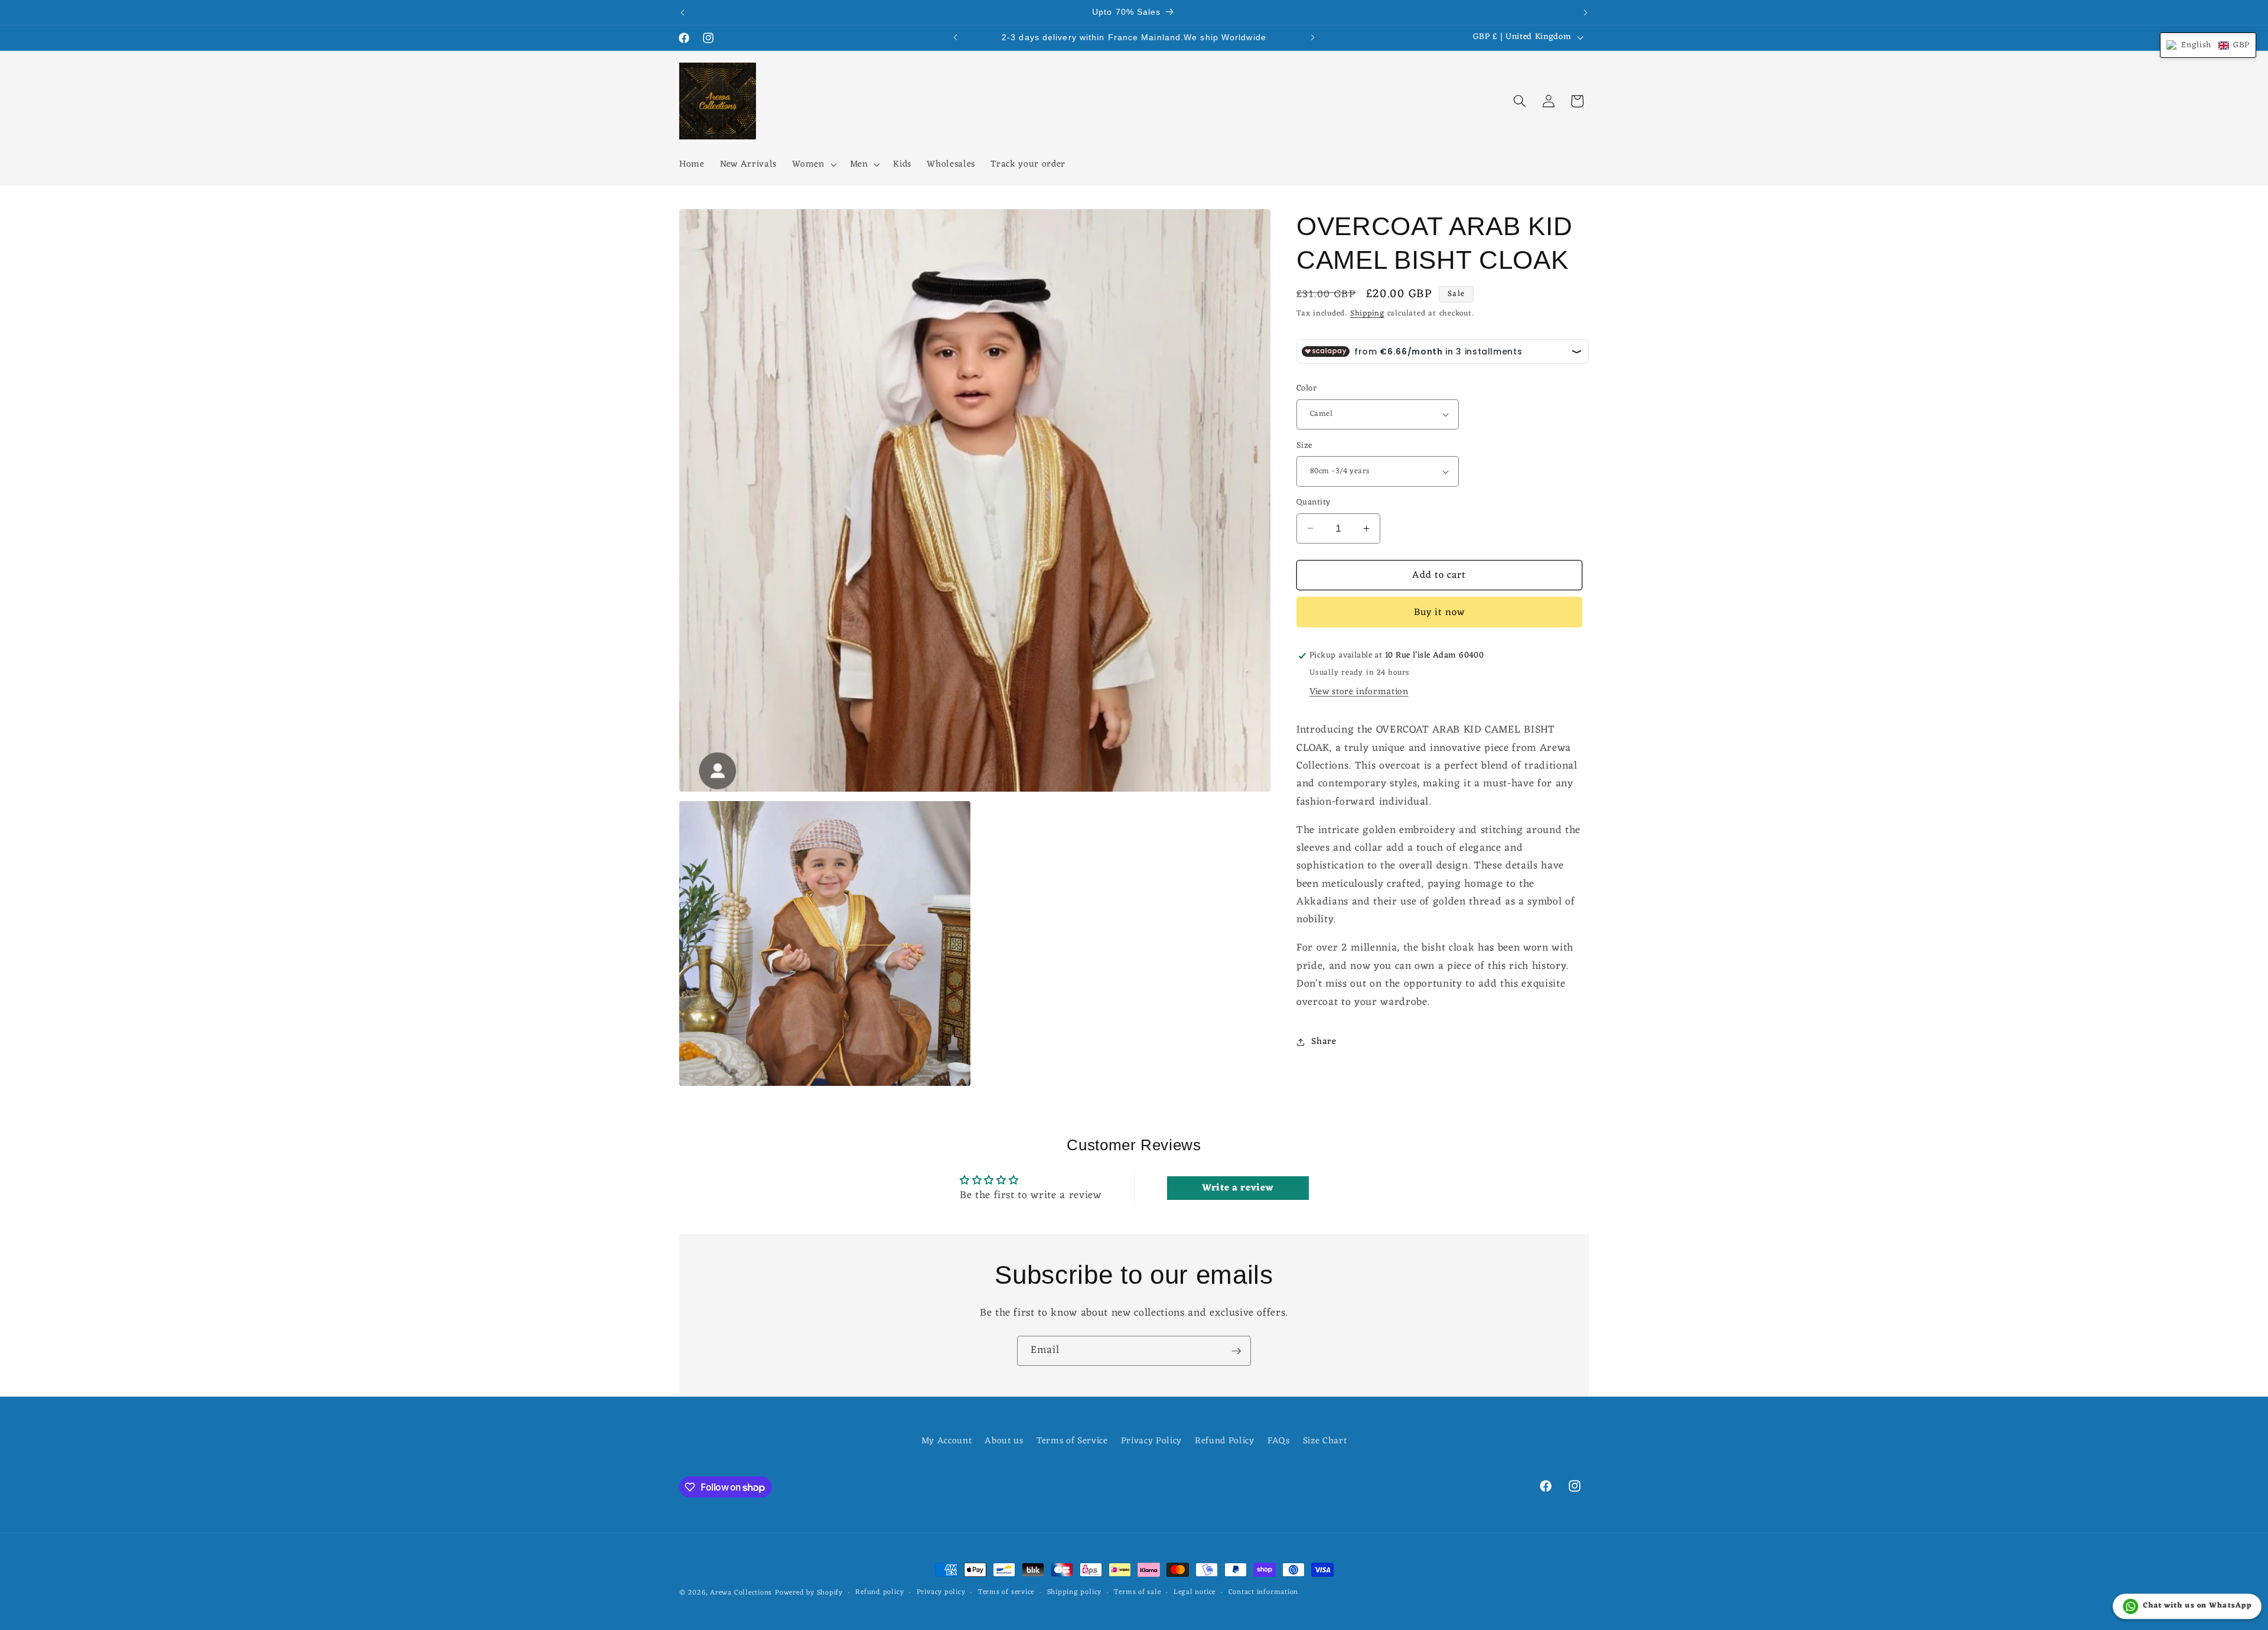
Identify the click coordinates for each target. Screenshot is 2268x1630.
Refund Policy (1225, 1441)
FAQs (1279, 1441)
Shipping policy (1075, 1593)
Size (1304, 446)
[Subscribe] (1236, 1351)
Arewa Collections (741, 1593)
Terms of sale (1137, 1593)
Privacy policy (941, 1593)
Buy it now (1440, 612)
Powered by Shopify (809, 1593)
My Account (947, 1441)
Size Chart (1325, 1441)
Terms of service (1006, 1593)
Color (1306, 389)
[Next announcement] (1586, 12)
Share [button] (1324, 1042)
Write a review (1238, 1188)
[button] (813, 165)
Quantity (1314, 503)
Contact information (1264, 1593)
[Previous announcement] (683, 12)
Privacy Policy (1151, 1441)
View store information (1359, 692)
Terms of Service (1072, 1441)
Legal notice (1195, 1593)
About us (1004, 1441)
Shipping (1367, 313)
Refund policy (879, 1593)
